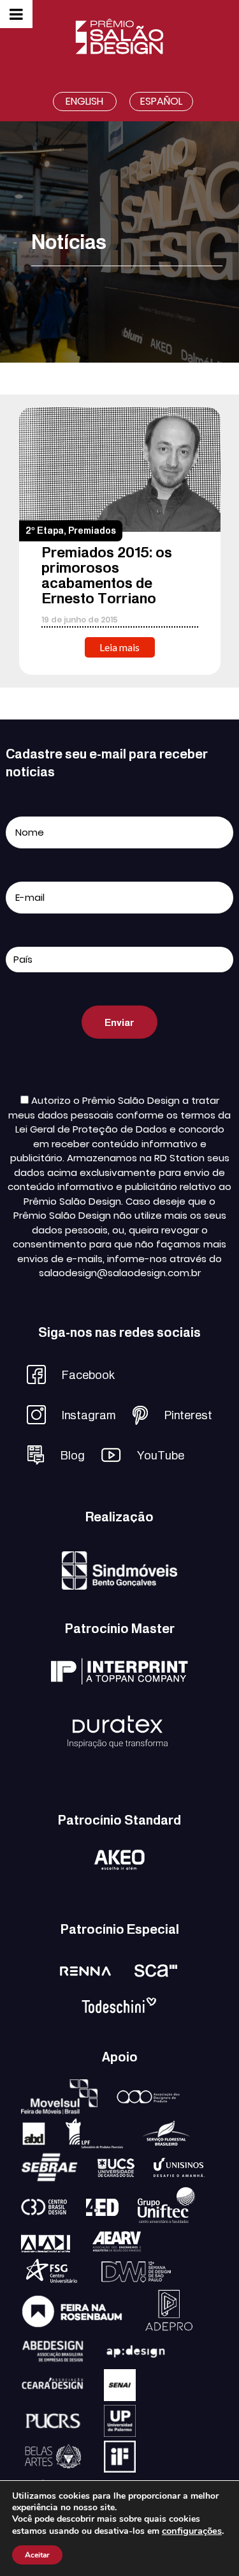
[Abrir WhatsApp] (207, 2544)
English (84, 101)
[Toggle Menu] (16, 14)
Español (161, 101)
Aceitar (37, 2555)
